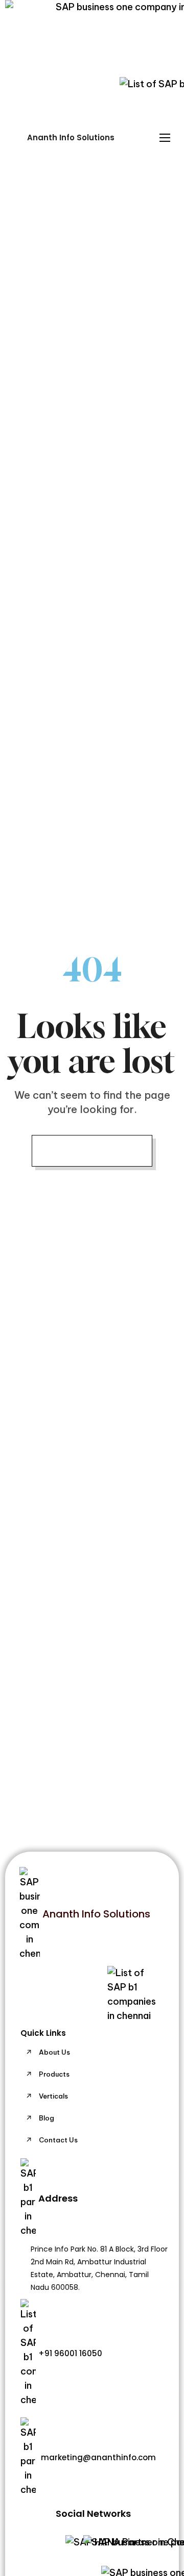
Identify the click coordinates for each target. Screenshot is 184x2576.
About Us (54, 2052)
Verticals (53, 2096)
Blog (47, 2118)
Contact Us (58, 2140)
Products (54, 2074)
